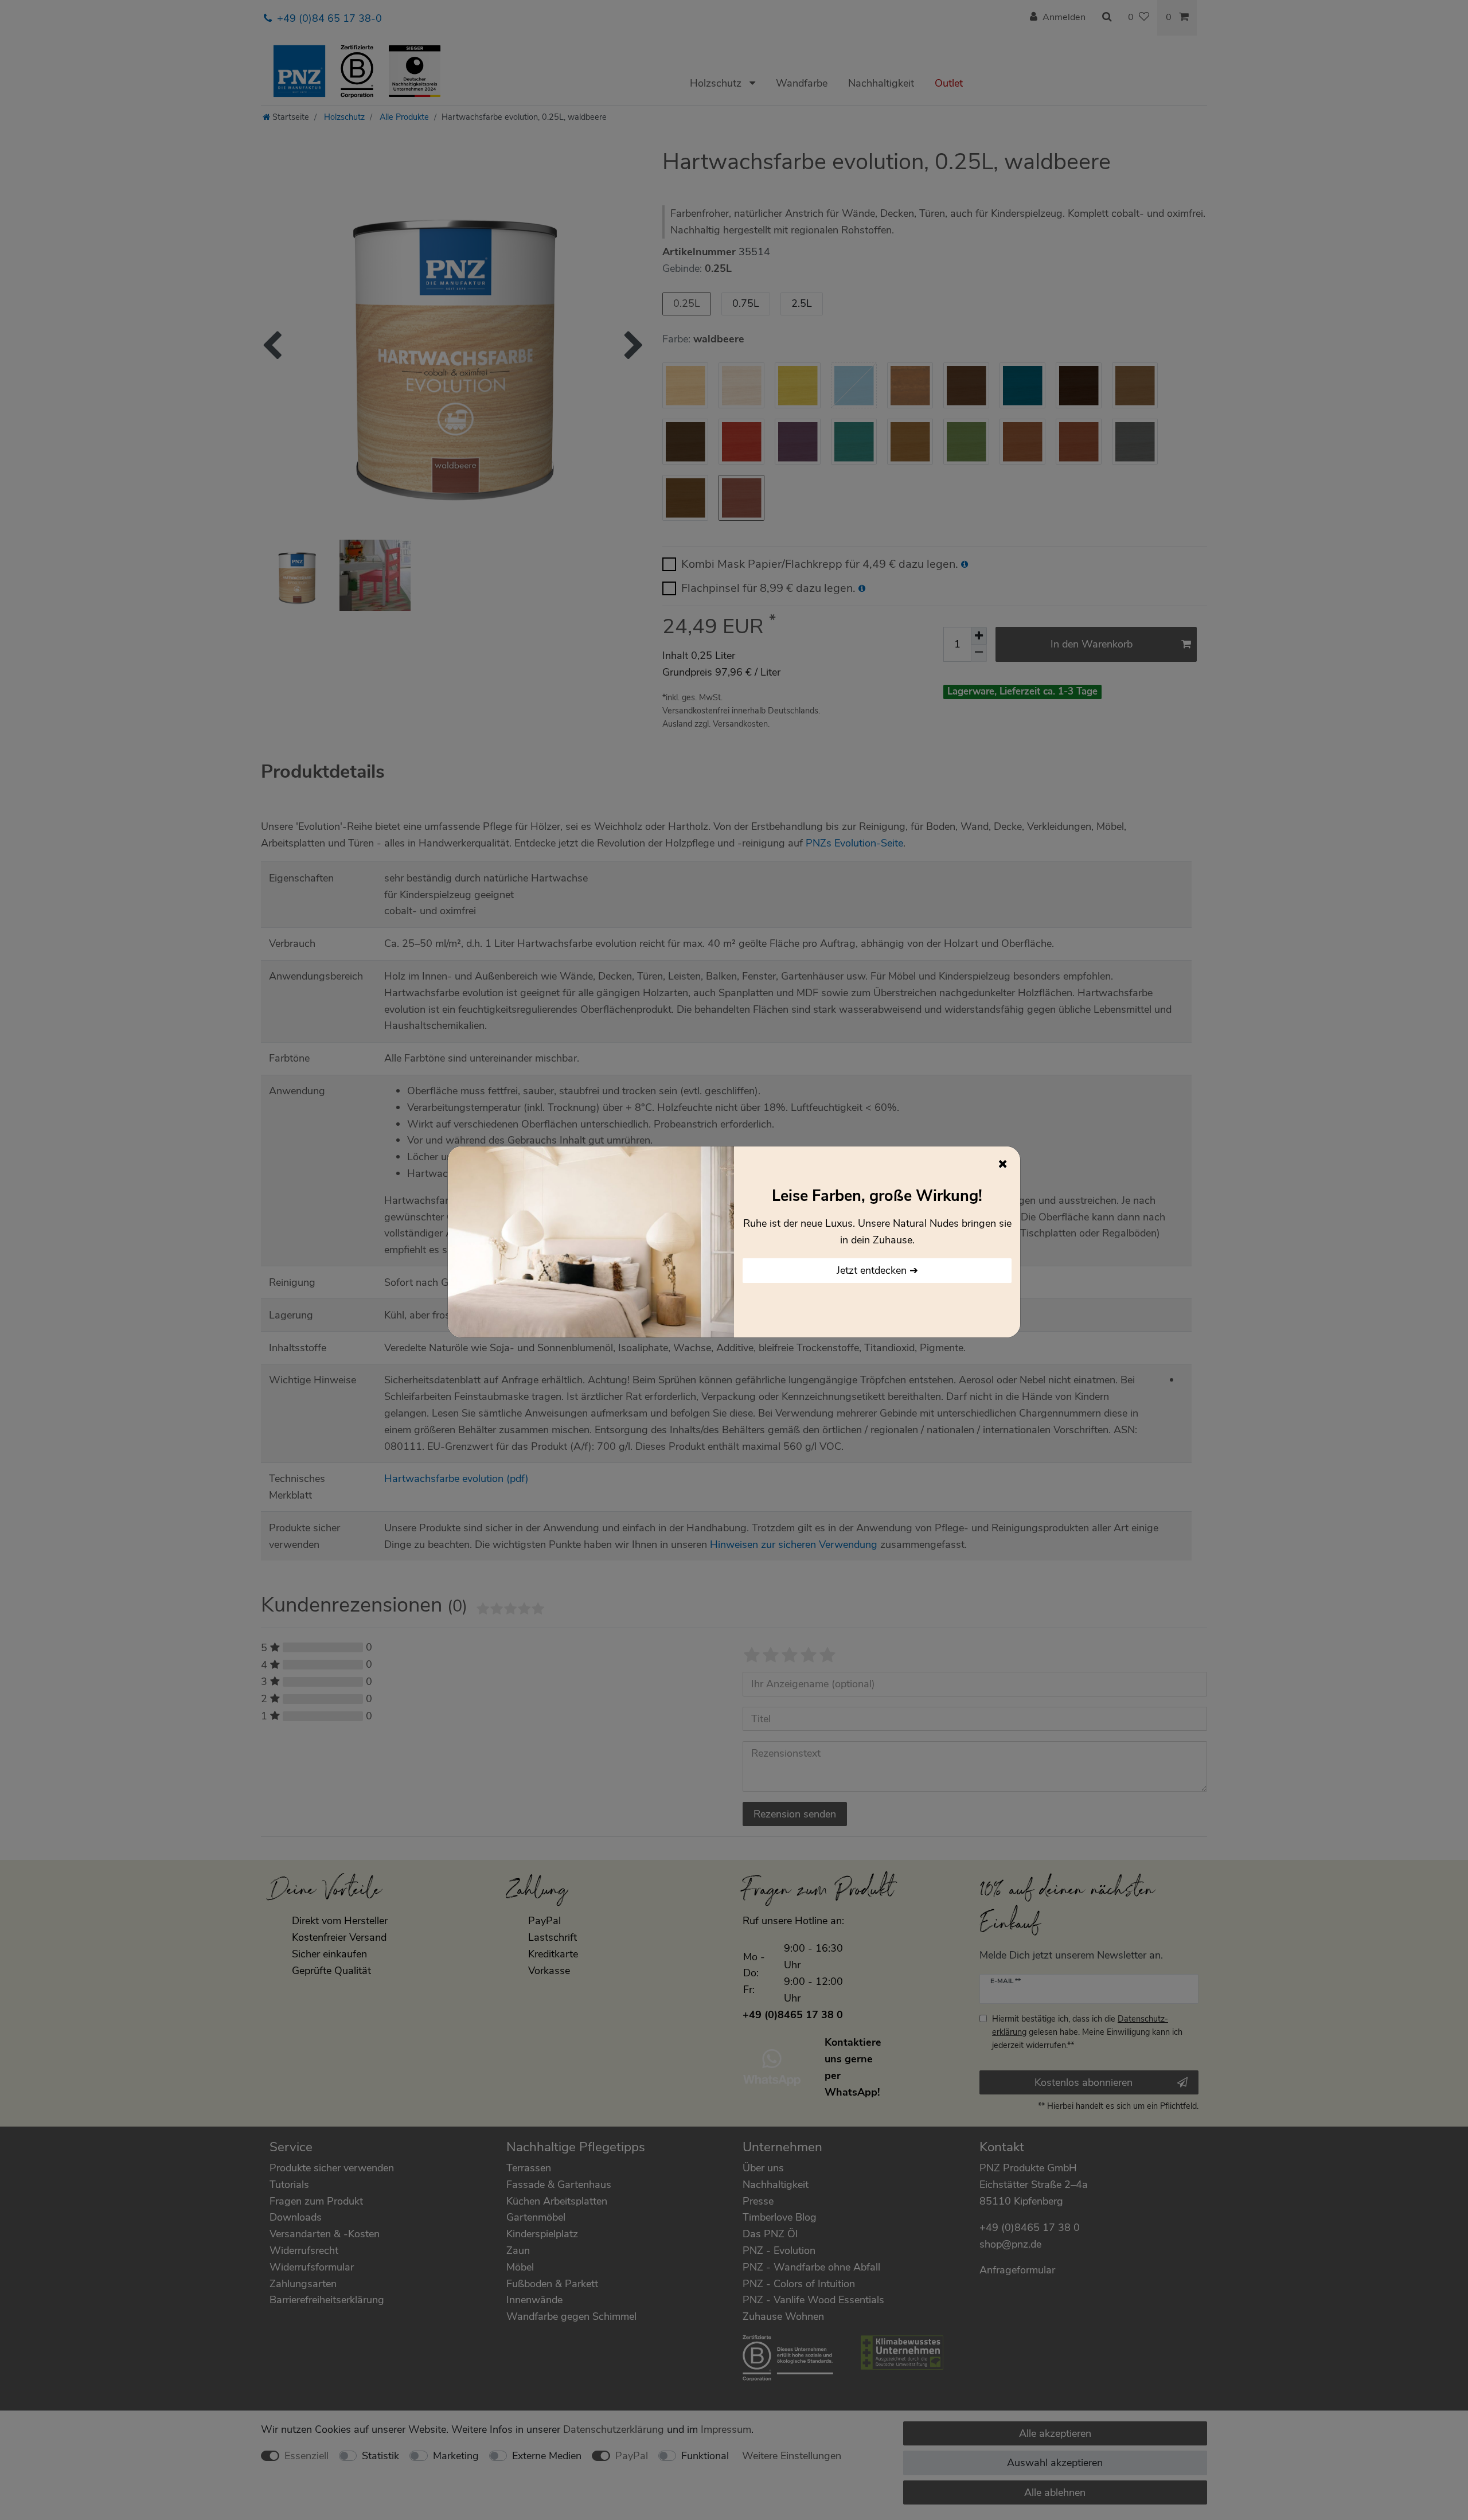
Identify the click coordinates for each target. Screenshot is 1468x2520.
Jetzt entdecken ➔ (877, 1270)
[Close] (1003, 1164)
